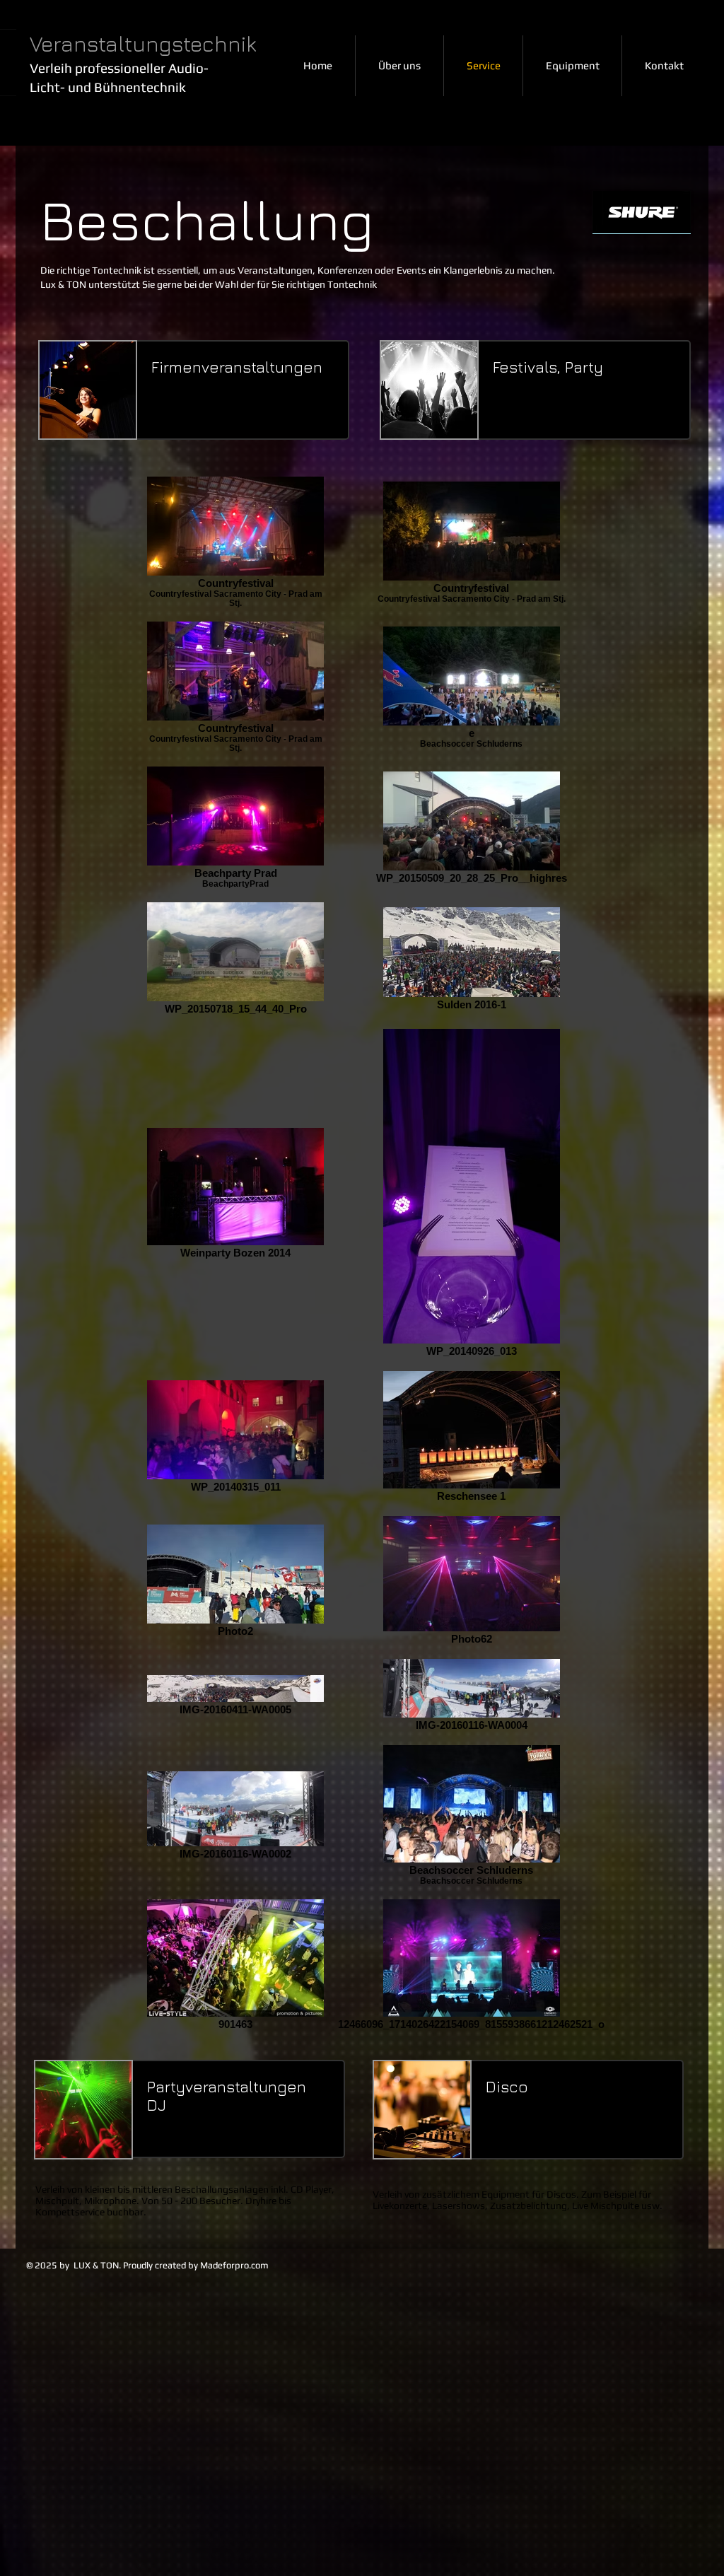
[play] (670, 225)
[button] (642, 218)
